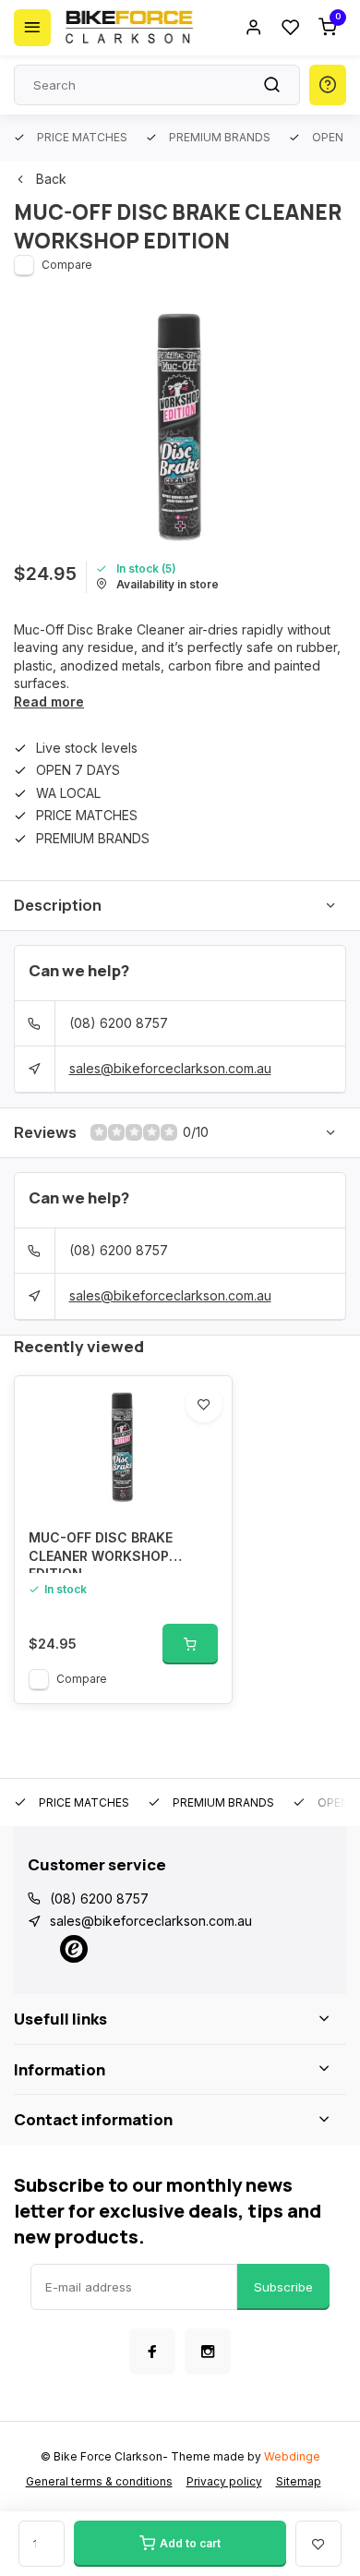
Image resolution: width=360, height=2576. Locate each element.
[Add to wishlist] (204, 1404)
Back (51, 179)
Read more (49, 701)
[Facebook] (152, 2352)
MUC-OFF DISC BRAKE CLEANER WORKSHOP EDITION (101, 1551)
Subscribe (283, 2287)
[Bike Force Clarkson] (129, 28)
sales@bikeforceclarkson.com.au (170, 1068)
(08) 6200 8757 (119, 1023)
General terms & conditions (99, 2481)
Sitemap (299, 2481)
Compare (67, 265)
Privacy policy (224, 2481)
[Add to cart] (190, 1644)
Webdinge (292, 2456)
